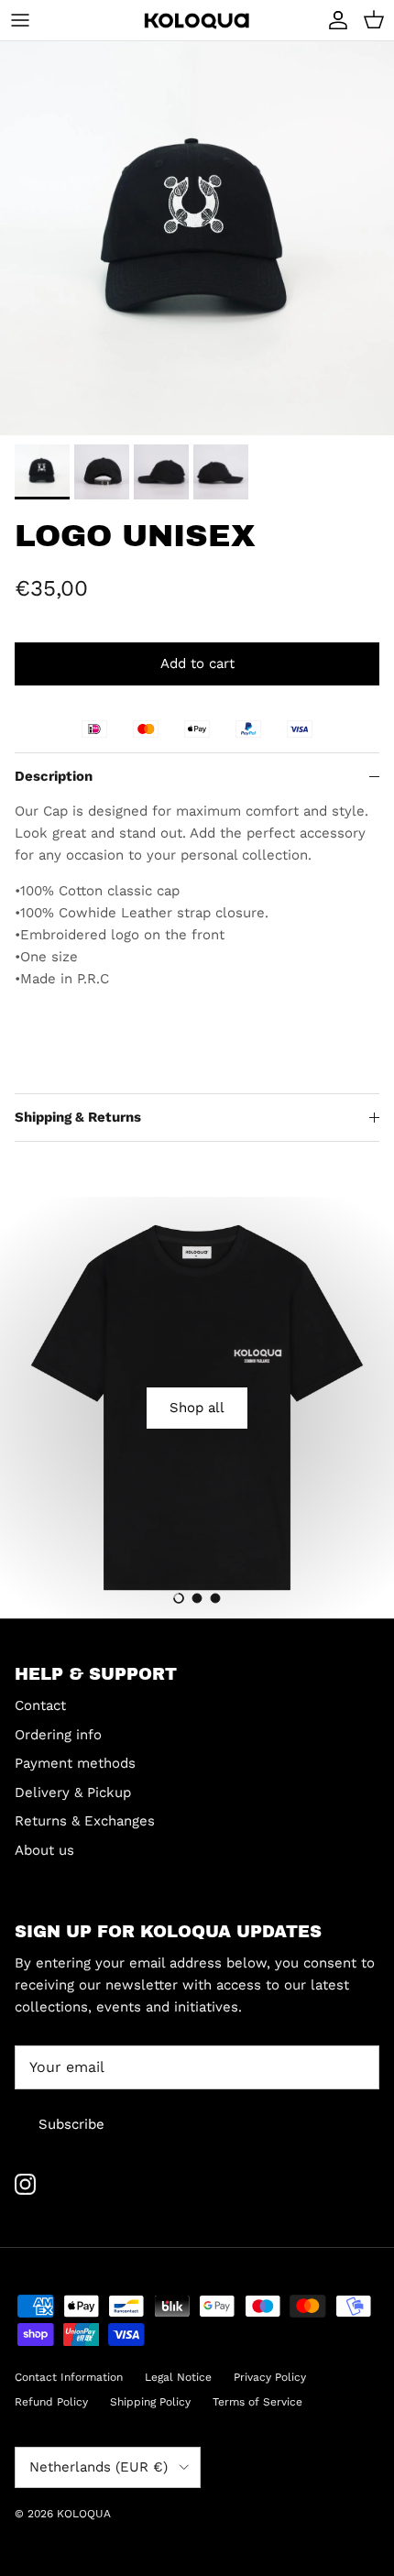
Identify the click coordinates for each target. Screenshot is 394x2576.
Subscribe (71, 2124)
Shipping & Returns (78, 1117)
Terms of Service (257, 2402)
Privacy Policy (270, 2377)
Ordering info (58, 1735)
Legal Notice (178, 2377)
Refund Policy (51, 2402)
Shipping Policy (150, 2402)
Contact (40, 1705)
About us (44, 1850)
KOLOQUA (84, 2514)
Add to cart (197, 663)
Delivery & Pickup (73, 1792)
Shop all (197, 1408)
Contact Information (69, 2377)
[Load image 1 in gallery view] (197, 238)
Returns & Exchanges (85, 1821)
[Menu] (20, 20)
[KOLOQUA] (197, 21)
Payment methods (75, 1763)
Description (54, 776)
